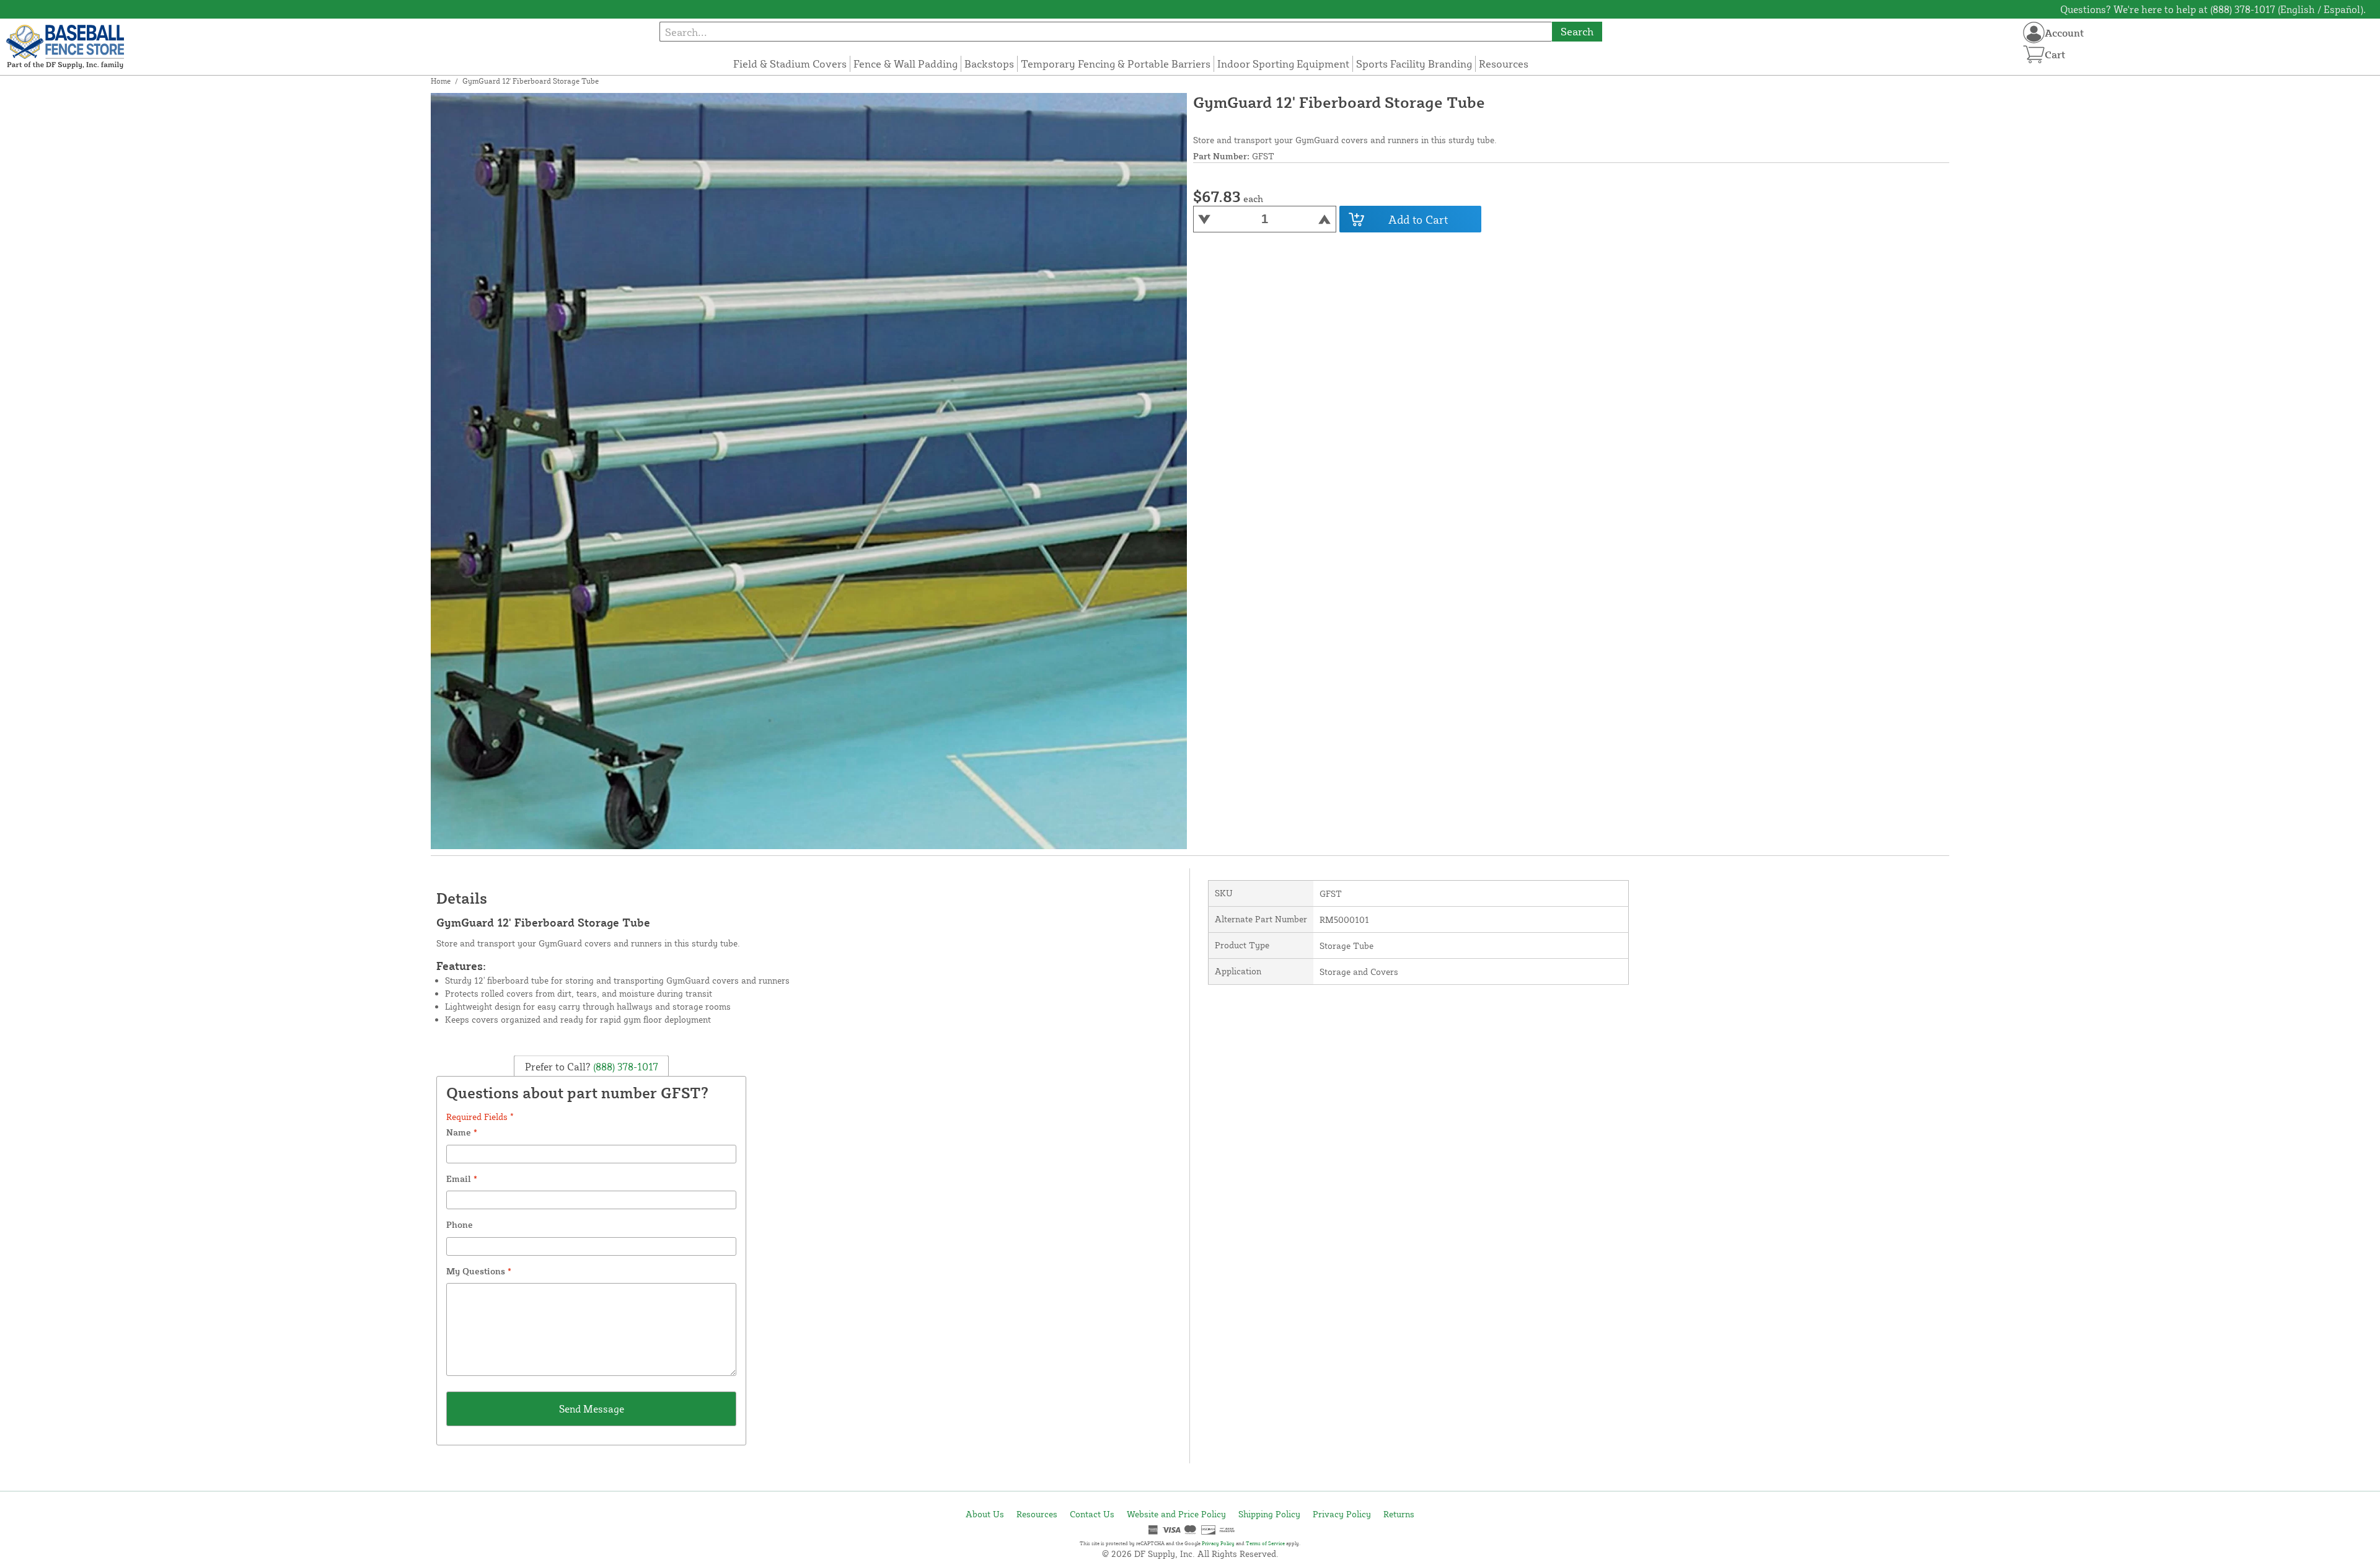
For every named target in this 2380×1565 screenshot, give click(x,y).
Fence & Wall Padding (906, 64)
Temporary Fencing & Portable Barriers (1116, 64)
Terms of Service (1265, 1543)
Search (1577, 31)
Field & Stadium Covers (790, 64)
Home (441, 81)
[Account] (2034, 33)
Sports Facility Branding (1414, 64)
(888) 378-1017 (624, 1067)
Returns (1399, 1514)
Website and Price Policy (1176, 1514)
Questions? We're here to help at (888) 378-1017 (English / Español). (2213, 9)
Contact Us (1092, 1514)
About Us (985, 1514)
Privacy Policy (1342, 1514)
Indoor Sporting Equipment (1283, 64)
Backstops (989, 64)
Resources (1504, 64)
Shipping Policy (1269, 1514)
